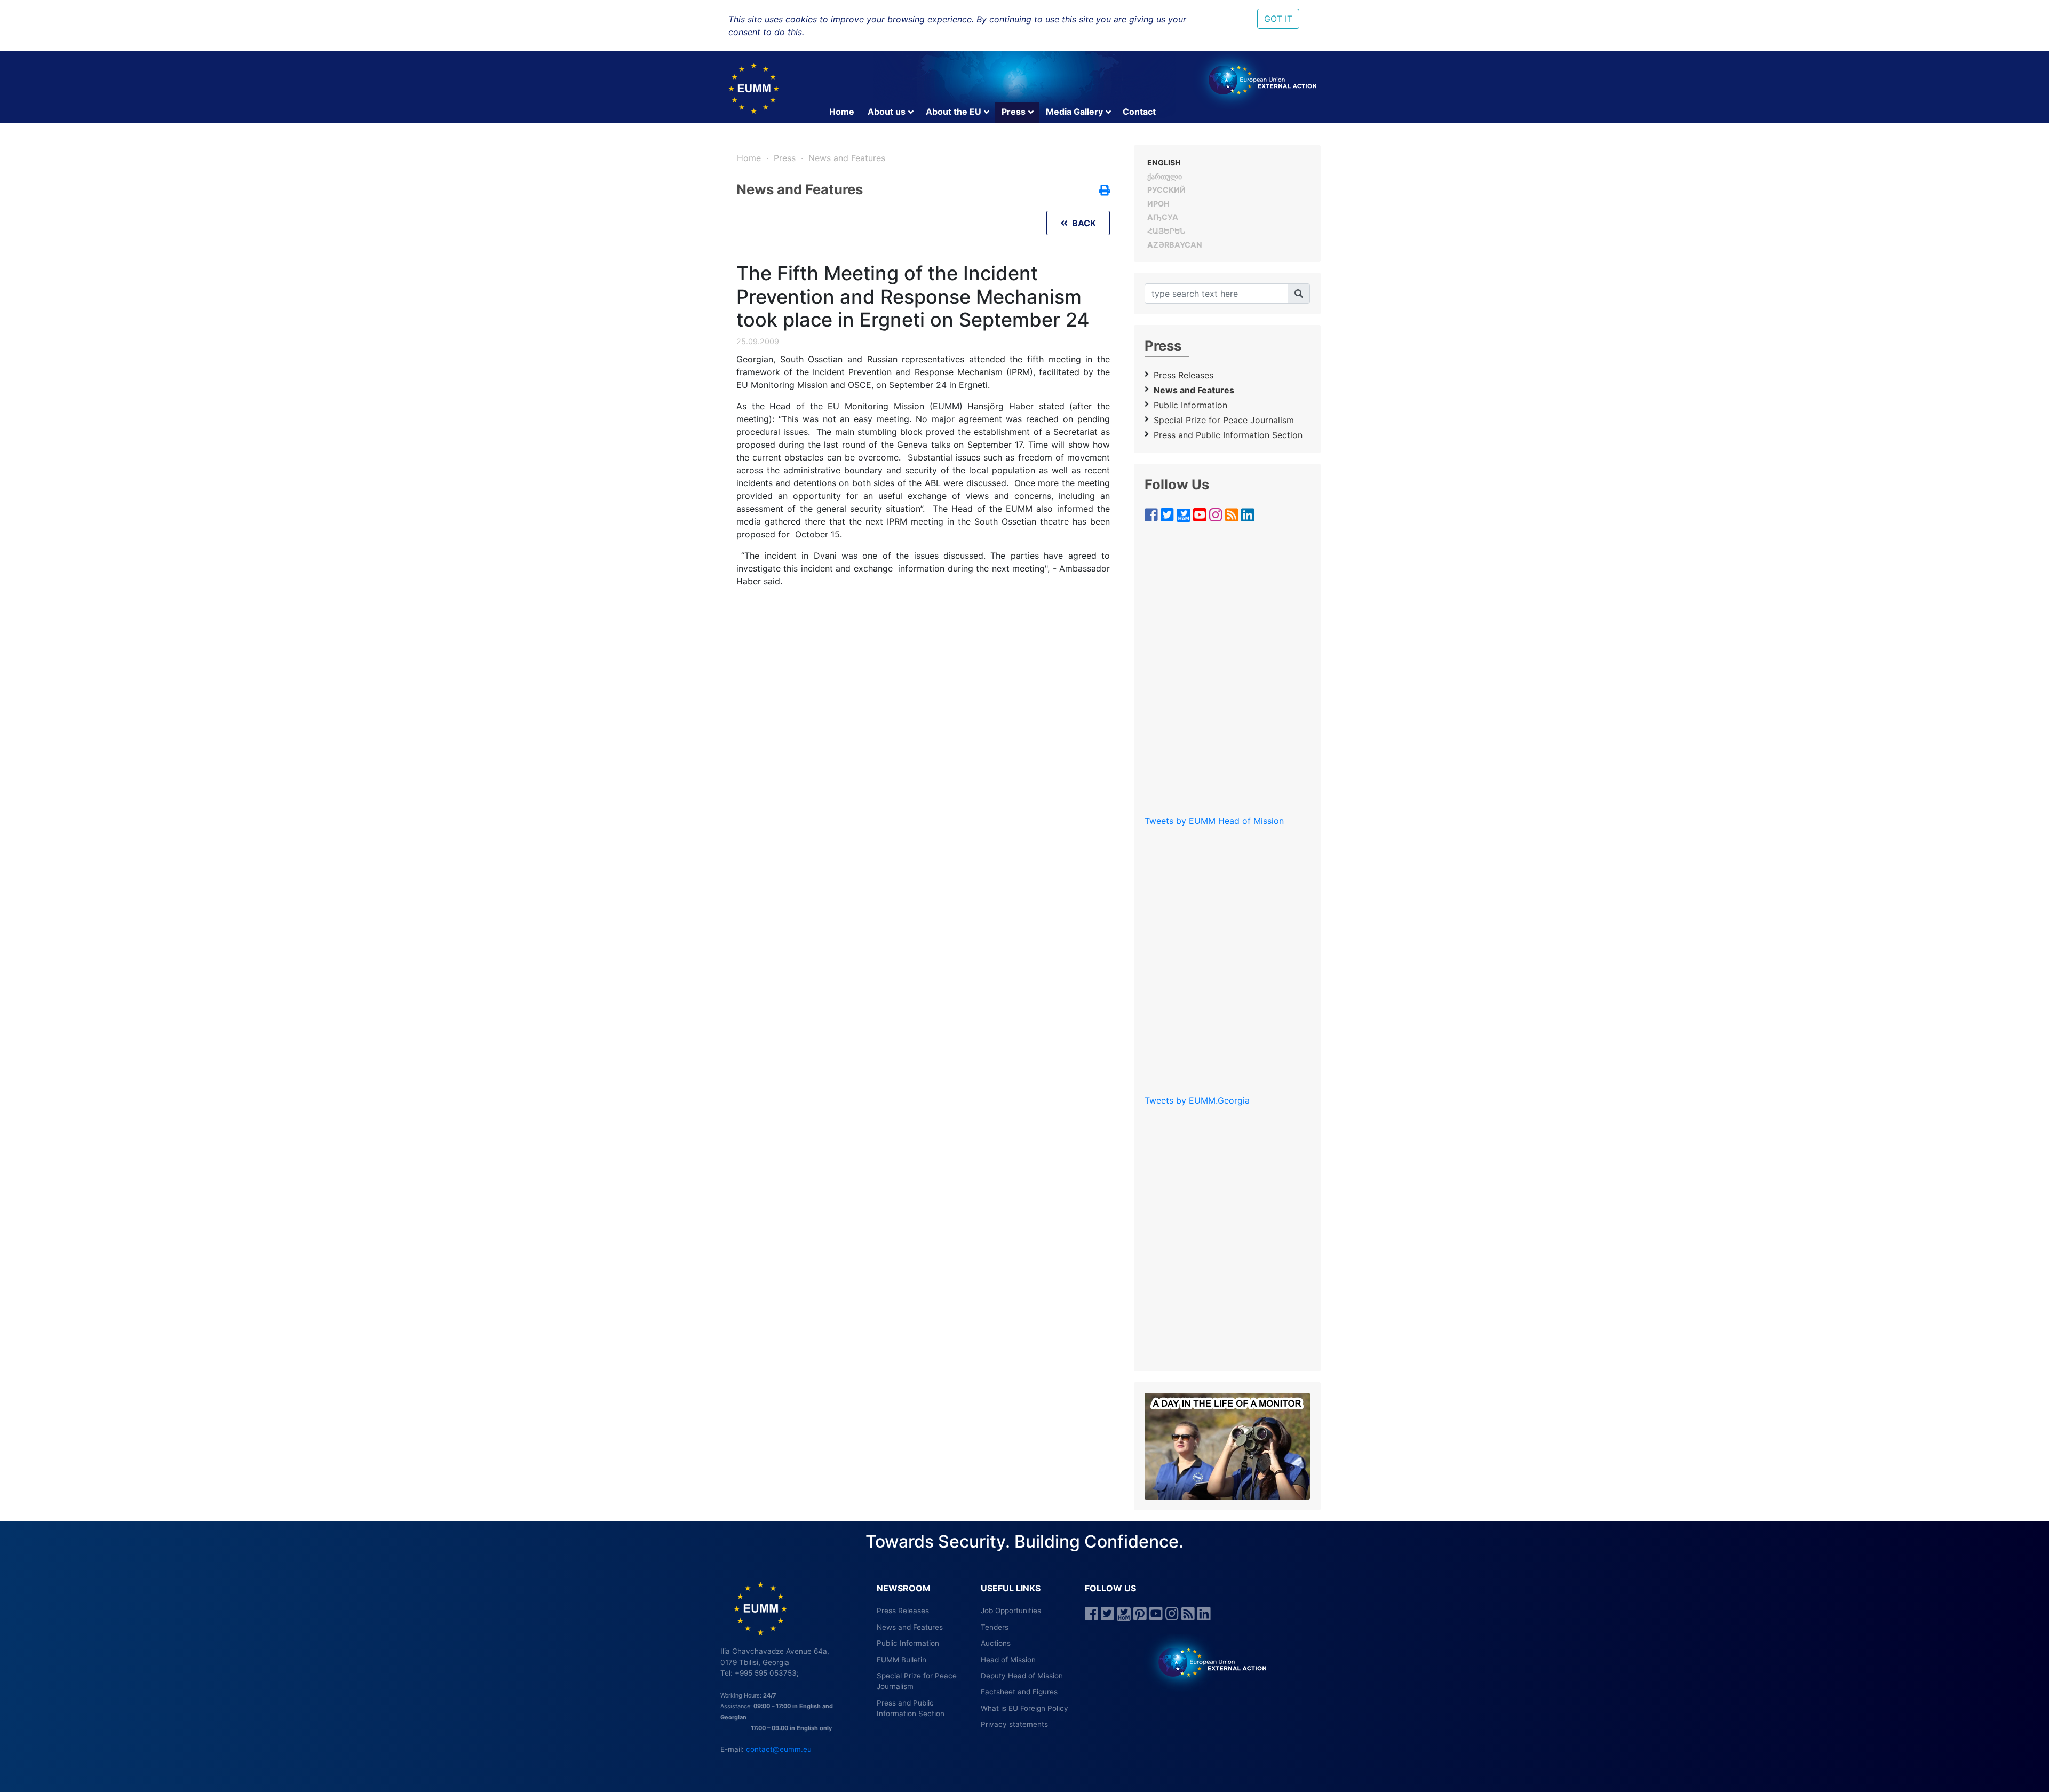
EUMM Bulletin (902, 1660)
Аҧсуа (1163, 217)
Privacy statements (1014, 1724)
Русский (1166, 190)
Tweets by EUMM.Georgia (1197, 1100)
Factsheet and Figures (1019, 1692)
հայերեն (1166, 231)
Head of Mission (1008, 1660)
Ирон (1158, 204)
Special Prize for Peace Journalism (1224, 420)
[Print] (1105, 191)
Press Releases (1184, 375)
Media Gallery (1074, 112)
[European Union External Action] (1207, 1662)
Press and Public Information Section (1228, 435)
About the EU (954, 112)
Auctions (996, 1643)
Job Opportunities (1011, 1611)
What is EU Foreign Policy (1024, 1708)
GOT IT (1278, 19)
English (1164, 162)
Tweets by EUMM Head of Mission (1214, 821)
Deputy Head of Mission (1022, 1676)
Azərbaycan (1175, 245)
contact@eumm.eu (779, 1749)
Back (1082, 223)
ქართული (1165, 176)
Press (1014, 112)
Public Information (1190, 405)
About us (887, 112)
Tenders (995, 1627)
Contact (1139, 112)
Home (842, 112)
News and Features (847, 158)
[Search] (1299, 294)
